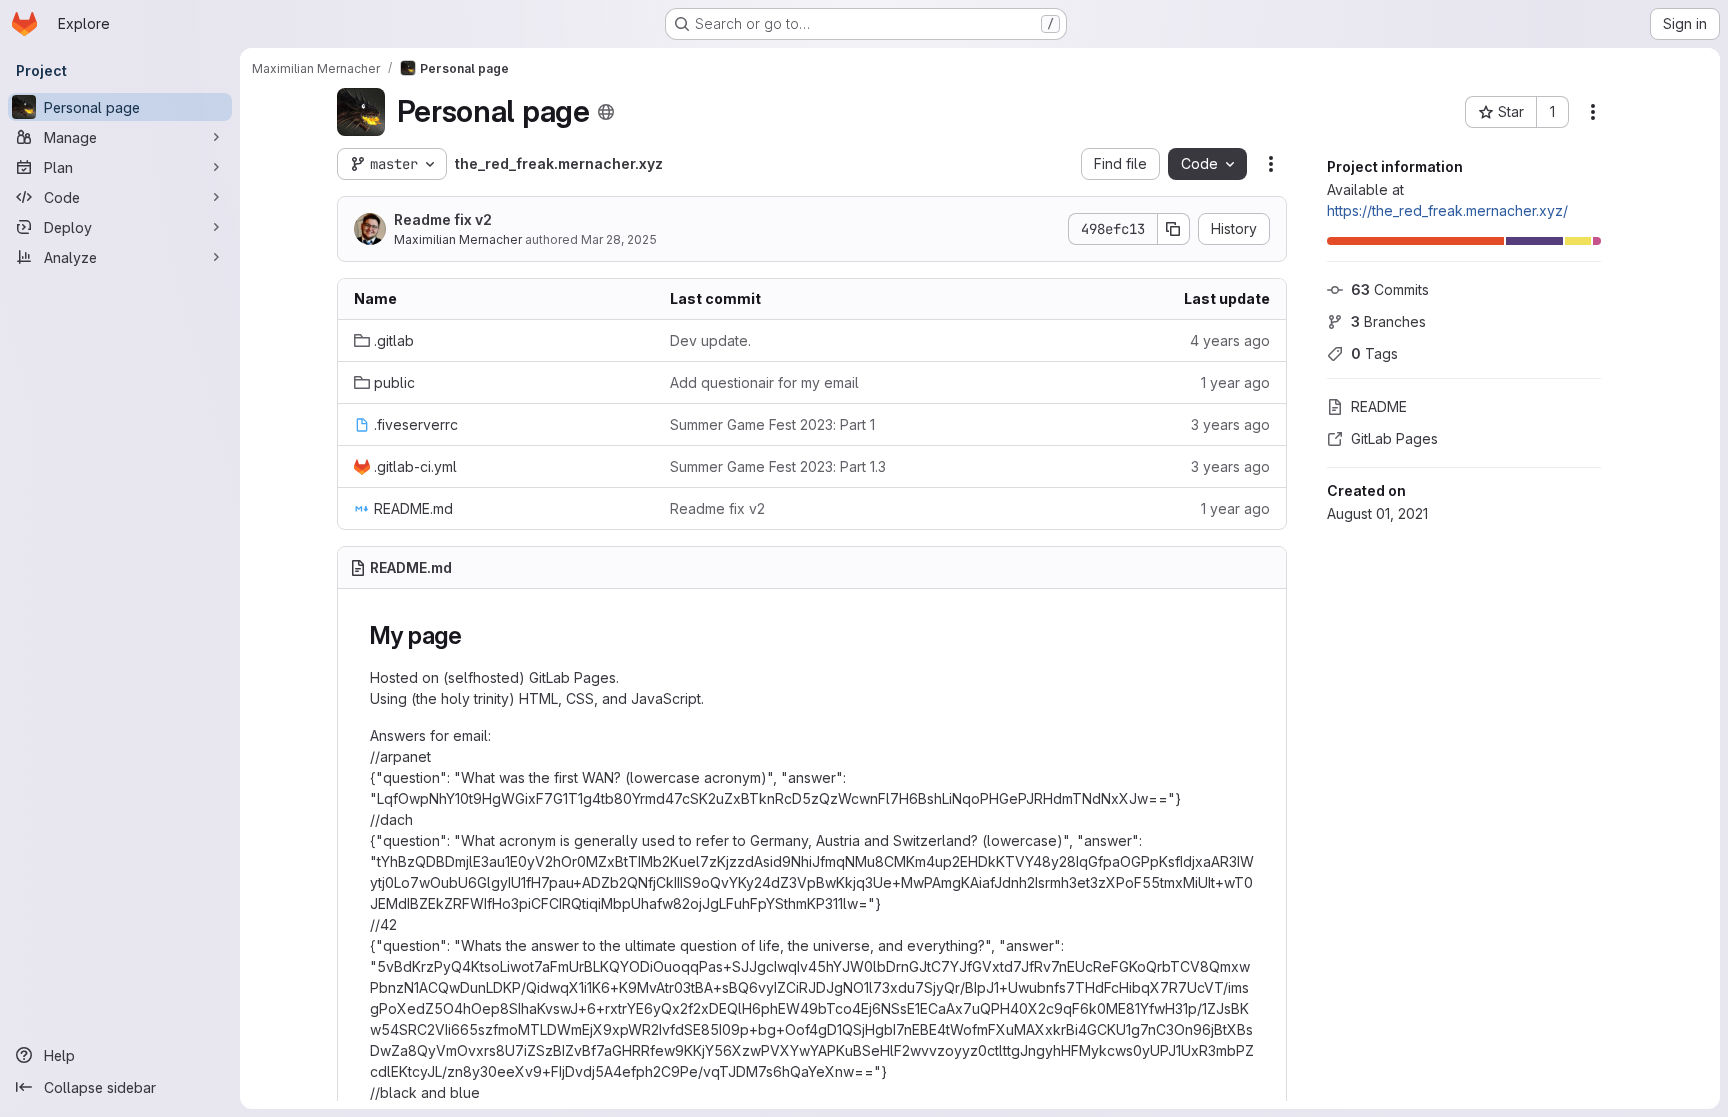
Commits (1390, 289)
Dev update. (710, 340)
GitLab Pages (1394, 438)
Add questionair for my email (764, 382)
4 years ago (1230, 340)
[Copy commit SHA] (1174, 229)
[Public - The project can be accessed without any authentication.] (606, 112)
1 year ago (1235, 382)
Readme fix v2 (443, 219)
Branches (1388, 321)
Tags (1374, 353)
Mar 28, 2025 (619, 239)
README (1379, 406)
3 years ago (1230, 424)
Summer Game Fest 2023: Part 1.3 (778, 466)
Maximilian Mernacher (458, 239)
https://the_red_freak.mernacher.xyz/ (1447, 210)
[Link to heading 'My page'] (475, 635)
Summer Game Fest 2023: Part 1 (772, 424)
